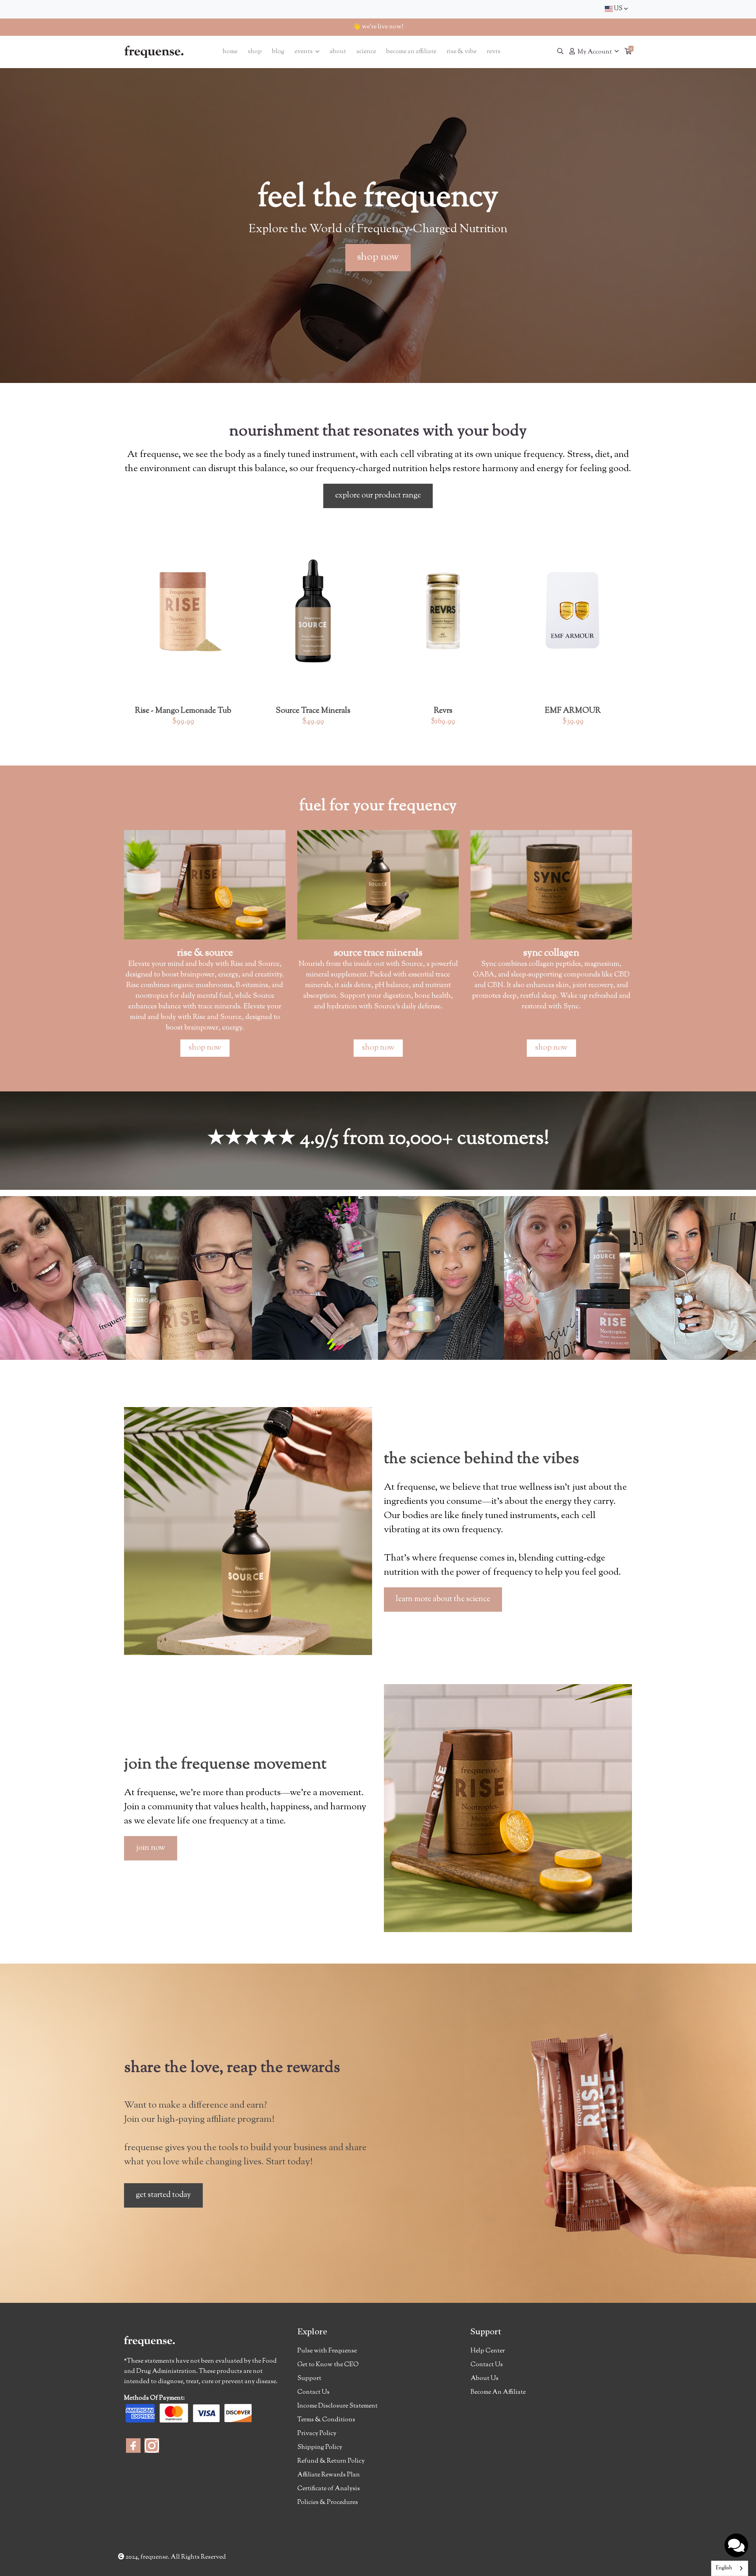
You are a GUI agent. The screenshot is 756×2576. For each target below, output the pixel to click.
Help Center (488, 2351)
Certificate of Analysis (329, 2489)
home (230, 52)
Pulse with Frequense (327, 2351)
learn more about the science (443, 1599)
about (338, 52)
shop (255, 52)
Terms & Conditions (326, 2420)
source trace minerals (378, 953)
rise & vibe (461, 52)
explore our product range (378, 496)
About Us (485, 2379)
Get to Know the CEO (328, 2365)
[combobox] (616, 9)
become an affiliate (411, 52)
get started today (163, 2195)
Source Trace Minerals (313, 711)
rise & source (205, 953)
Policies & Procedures (328, 2503)
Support (309, 2379)
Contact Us (313, 2392)
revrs (494, 52)
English (724, 2568)
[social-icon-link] (133, 2446)
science (366, 52)
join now (151, 1848)
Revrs (443, 711)
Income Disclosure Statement (337, 2406)
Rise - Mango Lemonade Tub (183, 711)
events (304, 52)
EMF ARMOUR (573, 711)
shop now (378, 257)
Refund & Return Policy (331, 2461)
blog (278, 52)
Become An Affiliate (498, 2392)
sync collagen (551, 953)
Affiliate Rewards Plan (329, 2475)
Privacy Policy (317, 2434)
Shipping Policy (320, 2447)
